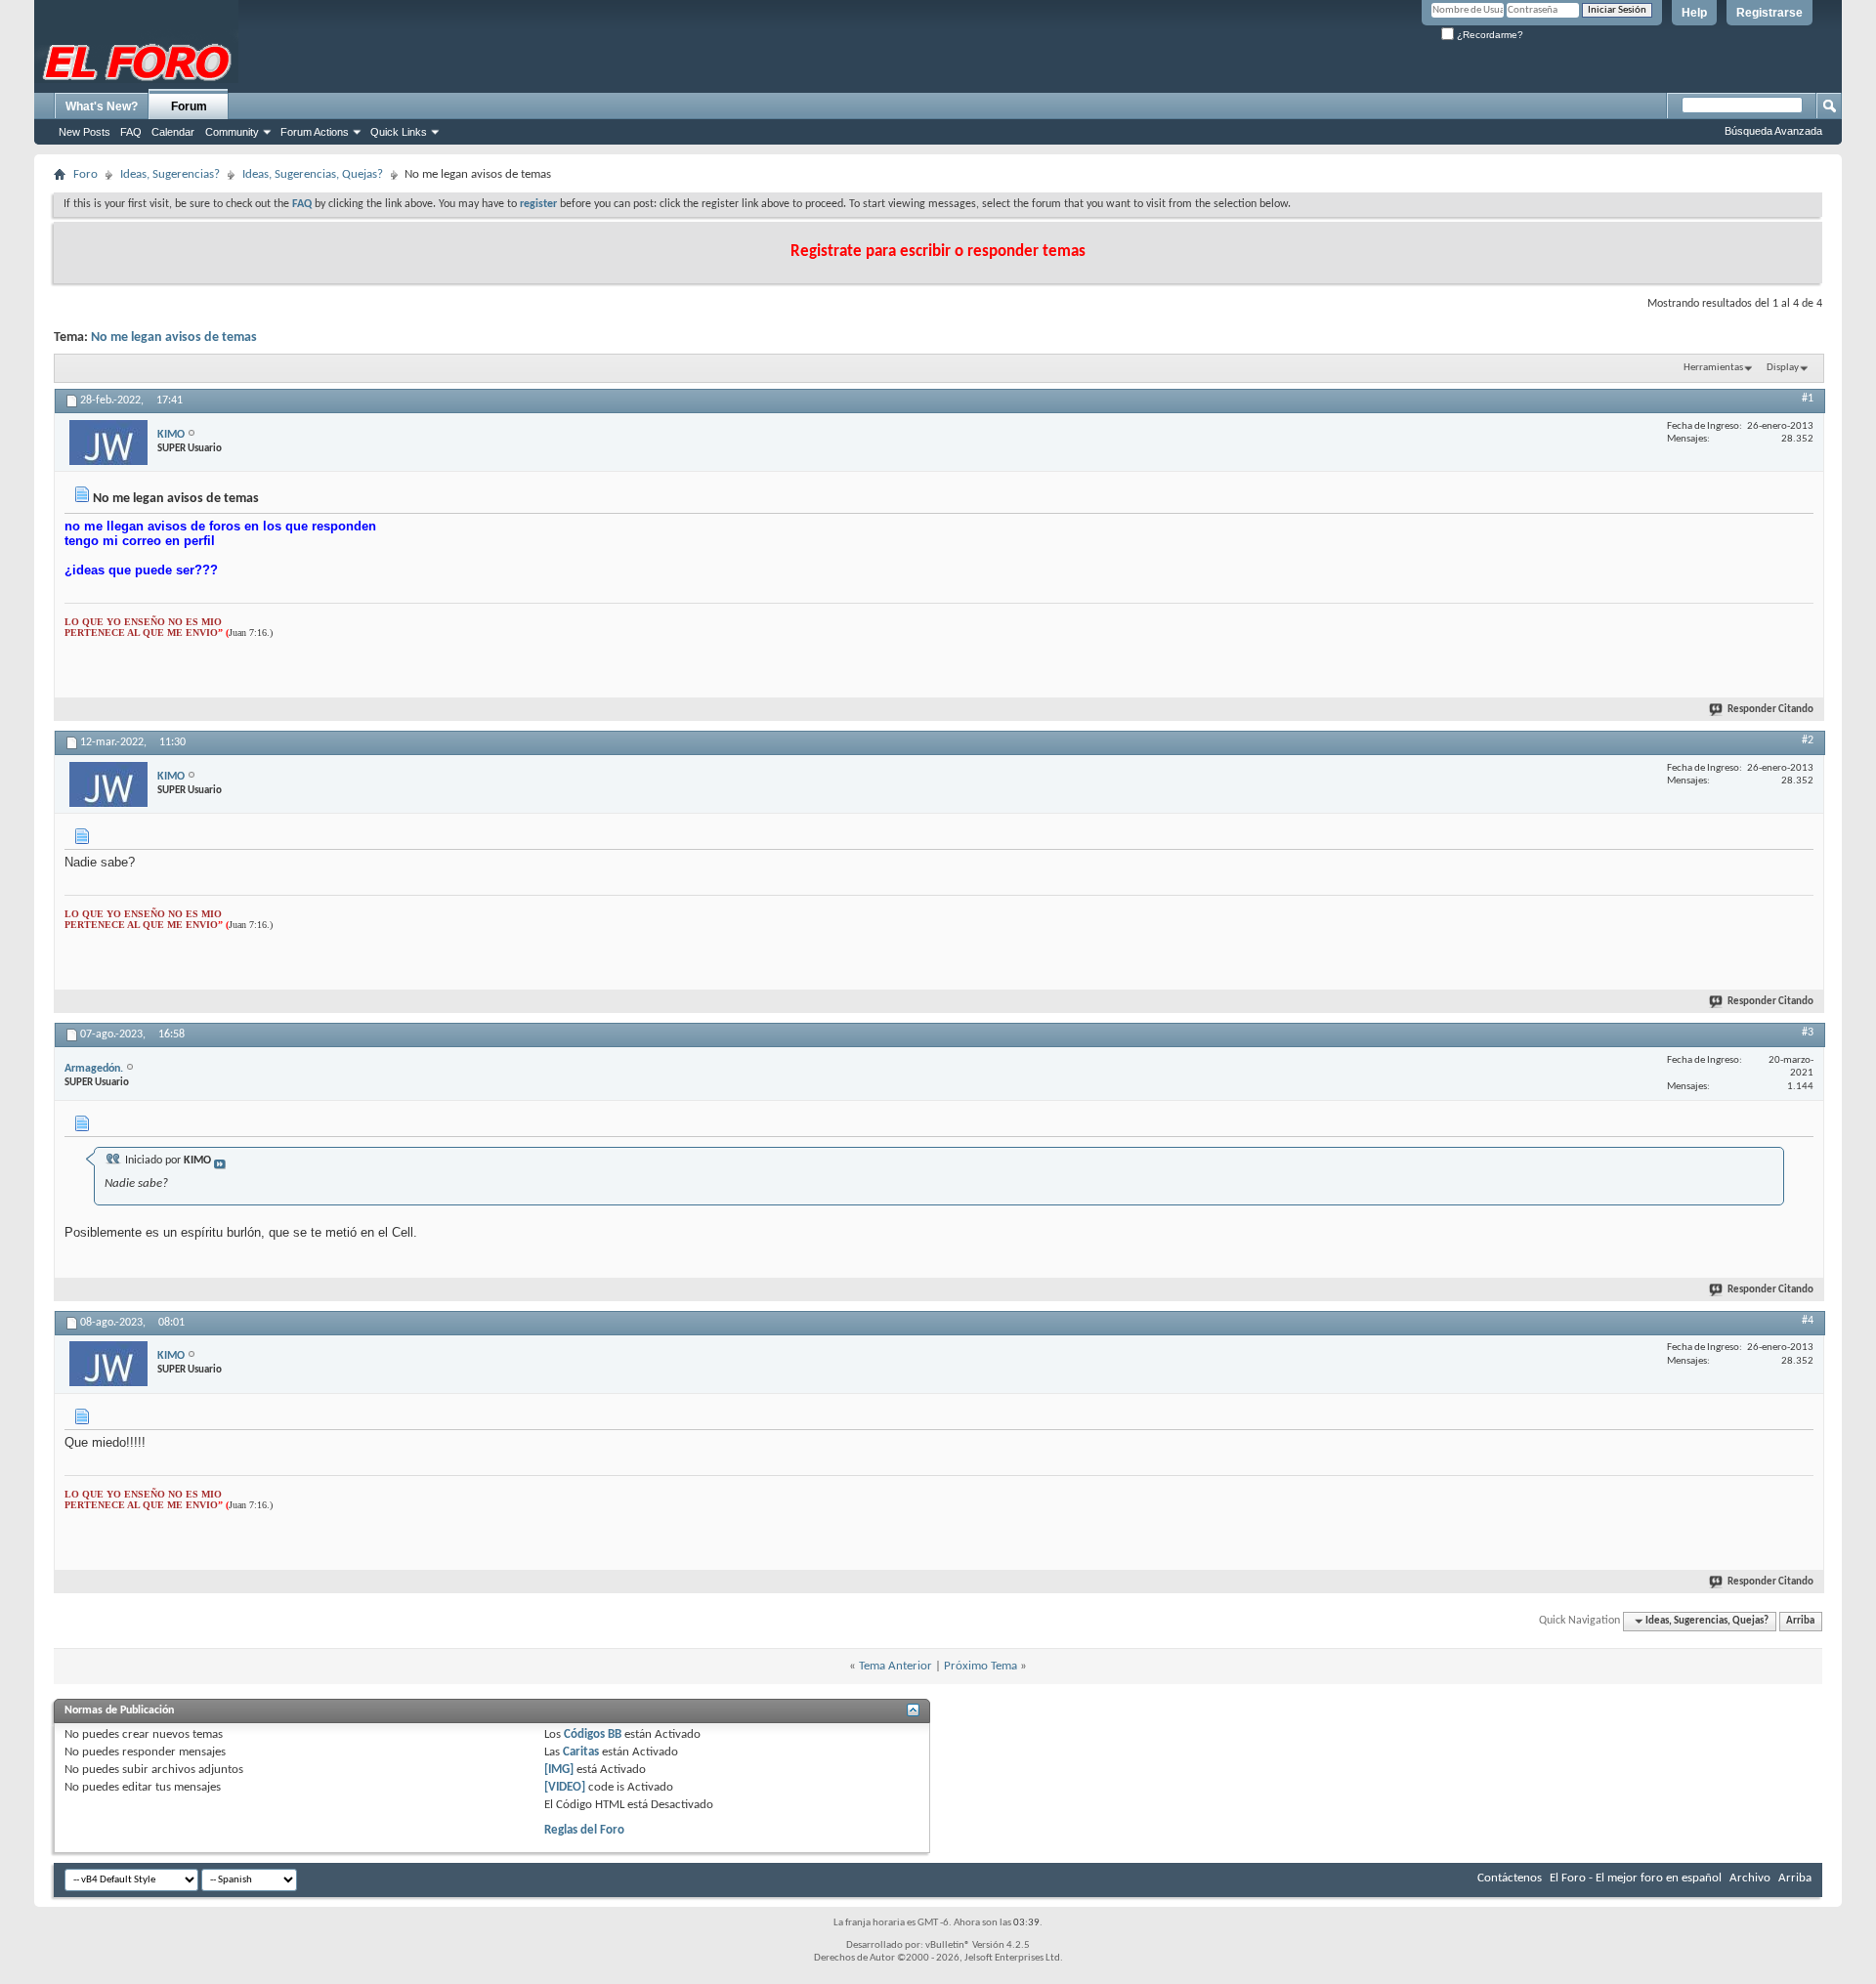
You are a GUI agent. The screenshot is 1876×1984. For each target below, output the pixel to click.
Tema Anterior (895, 1666)
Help (1694, 13)
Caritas (581, 1752)
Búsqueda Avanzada (1773, 131)
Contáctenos (1510, 1878)
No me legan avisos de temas (174, 338)
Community (232, 132)
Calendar (173, 132)
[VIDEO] (565, 1787)
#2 (1808, 740)
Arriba (1800, 1621)
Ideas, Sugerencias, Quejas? (313, 174)
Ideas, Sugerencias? (170, 174)
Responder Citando (1770, 710)
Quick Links (399, 132)
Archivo (1750, 1878)
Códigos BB (591, 1734)
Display (1783, 368)
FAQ (131, 132)
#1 (1808, 399)
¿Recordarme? (1489, 35)
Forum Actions (315, 132)
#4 (1808, 1321)
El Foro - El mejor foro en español (1636, 1878)
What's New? (102, 106)
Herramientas (1713, 368)
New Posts (85, 132)
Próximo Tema (981, 1666)
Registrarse (1769, 13)
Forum (189, 106)
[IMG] (559, 1770)
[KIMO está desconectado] (108, 443)
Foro (85, 174)
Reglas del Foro (584, 1830)
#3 (1808, 1033)
